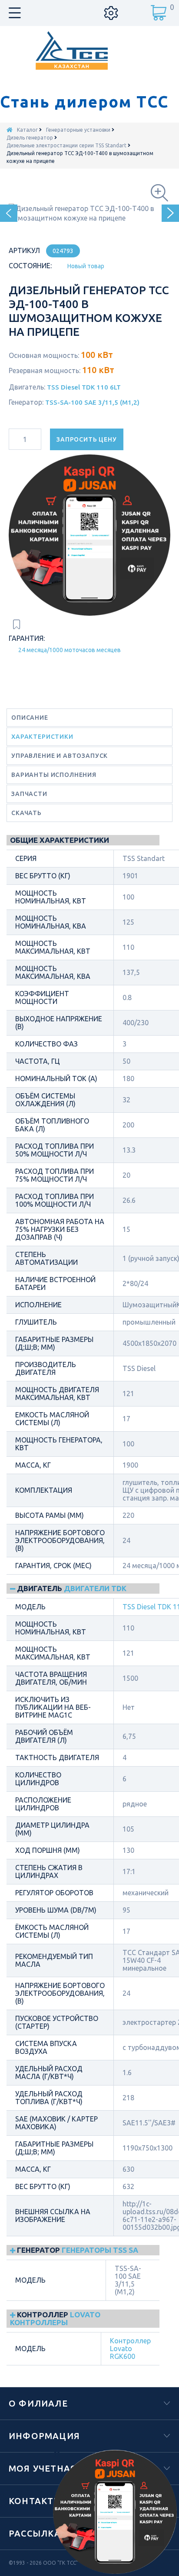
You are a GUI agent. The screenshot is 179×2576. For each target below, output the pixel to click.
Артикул (24, 250)
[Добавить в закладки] (17, 624)
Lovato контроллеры (55, 2318)
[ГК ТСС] (90, 50)
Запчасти (29, 794)
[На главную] (10, 130)
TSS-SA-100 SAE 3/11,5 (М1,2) (92, 402)
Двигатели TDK (95, 1588)
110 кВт (98, 370)
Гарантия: (27, 638)
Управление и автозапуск (60, 756)
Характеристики (42, 737)
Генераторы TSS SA (100, 2250)
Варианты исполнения (54, 775)
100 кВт (97, 355)
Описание (30, 718)
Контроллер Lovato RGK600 (130, 2349)
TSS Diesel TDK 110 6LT (84, 387)
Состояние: (30, 266)
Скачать (27, 813)
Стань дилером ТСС (84, 102)
